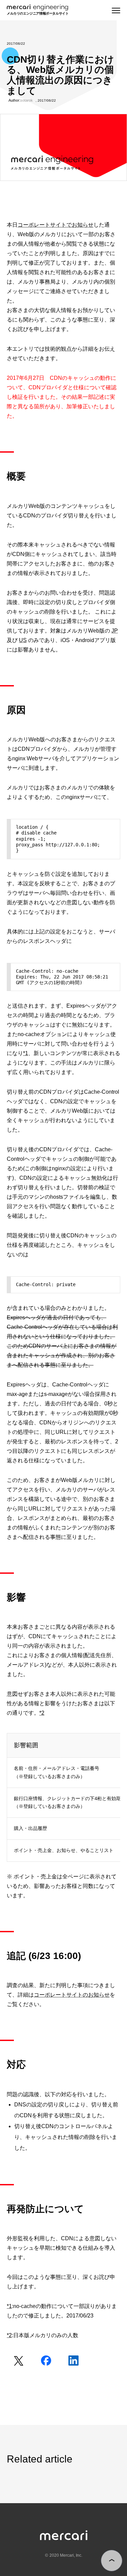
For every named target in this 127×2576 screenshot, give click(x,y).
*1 (26, 1053)
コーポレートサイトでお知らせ (56, 225)
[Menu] (116, 11)
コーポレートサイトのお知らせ (72, 1995)
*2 (42, 1713)
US (23, 640)
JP (115, 631)
